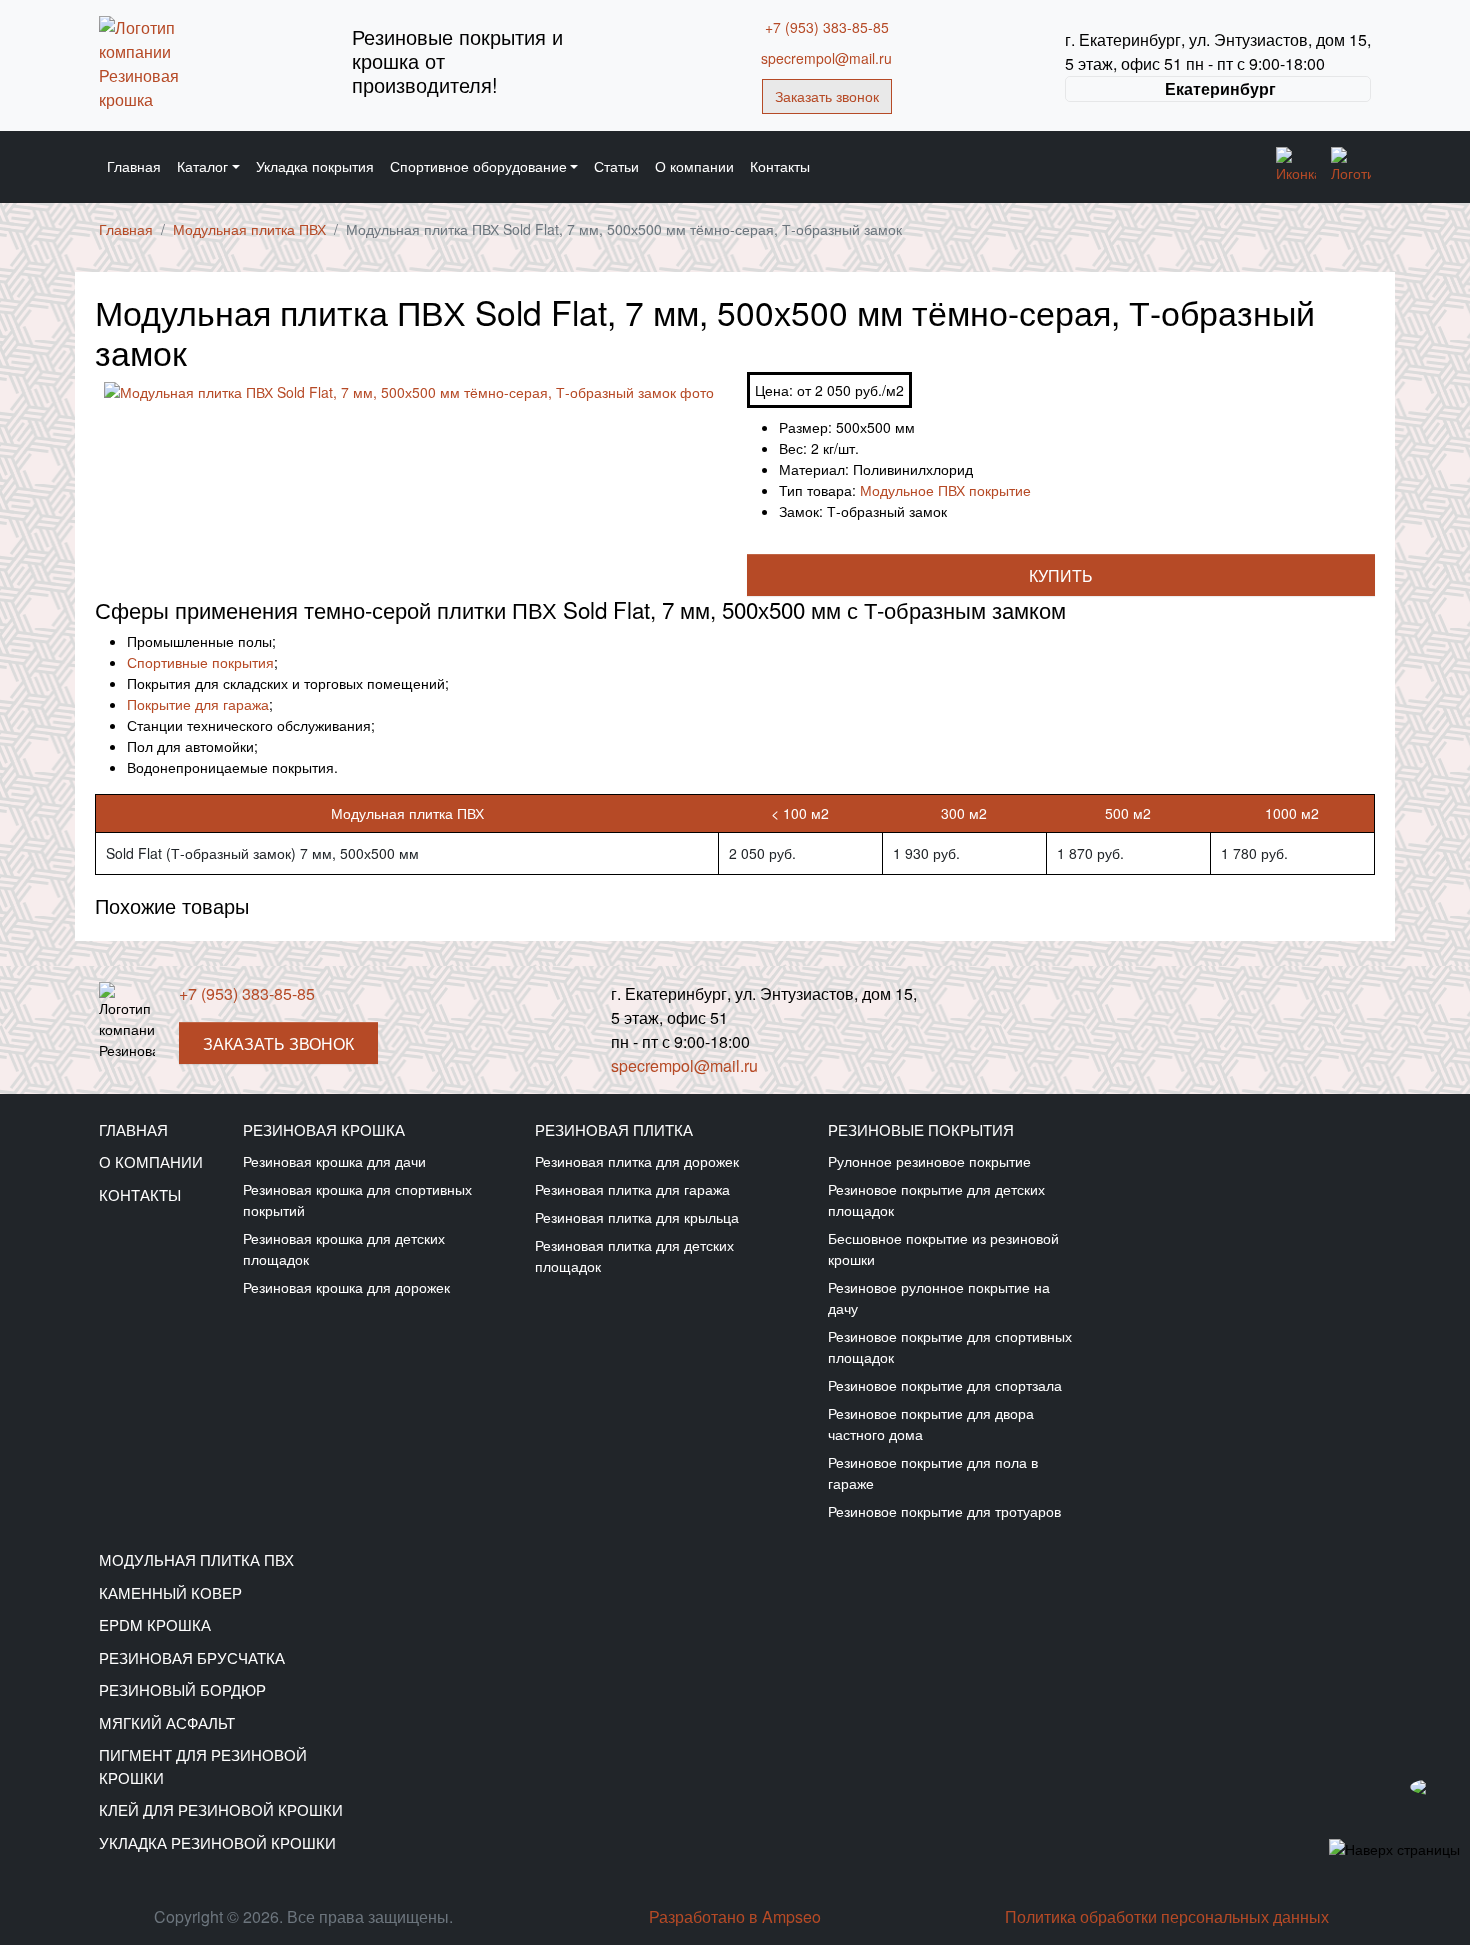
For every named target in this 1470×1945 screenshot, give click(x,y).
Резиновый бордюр (182, 1689)
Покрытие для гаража (198, 704)
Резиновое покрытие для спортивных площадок (950, 1346)
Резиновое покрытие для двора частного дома (931, 1423)
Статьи (616, 166)
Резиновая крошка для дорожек (346, 1287)
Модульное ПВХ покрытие (945, 490)
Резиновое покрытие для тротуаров (944, 1511)
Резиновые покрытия (921, 1129)
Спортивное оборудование (478, 166)
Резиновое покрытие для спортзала (945, 1385)
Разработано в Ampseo (735, 1916)
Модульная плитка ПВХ (196, 1559)
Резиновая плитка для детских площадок (634, 1255)
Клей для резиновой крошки (221, 1809)
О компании (694, 166)
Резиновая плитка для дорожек (637, 1161)
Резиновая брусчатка (192, 1657)
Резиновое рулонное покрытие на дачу (939, 1297)
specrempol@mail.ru (826, 58)
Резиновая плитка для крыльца (637, 1217)
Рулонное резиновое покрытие (929, 1161)
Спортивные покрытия (200, 662)
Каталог (202, 166)
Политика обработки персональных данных (1167, 1916)
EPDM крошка (155, 1624)
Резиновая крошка (324, 1129)
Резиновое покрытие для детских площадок (936, 1199)
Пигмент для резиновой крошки (203, 1766)
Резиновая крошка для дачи (334, 1161)
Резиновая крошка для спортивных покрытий (357, 1199)
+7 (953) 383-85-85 (827, 27)
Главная (134, 166)
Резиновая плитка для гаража (632, 1189)
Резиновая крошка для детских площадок (344, 1248)
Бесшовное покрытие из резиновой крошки (943, 1248)
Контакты (780, 166)
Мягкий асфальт (167, 1722)
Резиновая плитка (614, 1129)
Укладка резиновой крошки (217, 1842)
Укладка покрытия (315, 166)
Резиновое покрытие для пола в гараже (933, 1472)
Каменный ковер (170, 1592)
